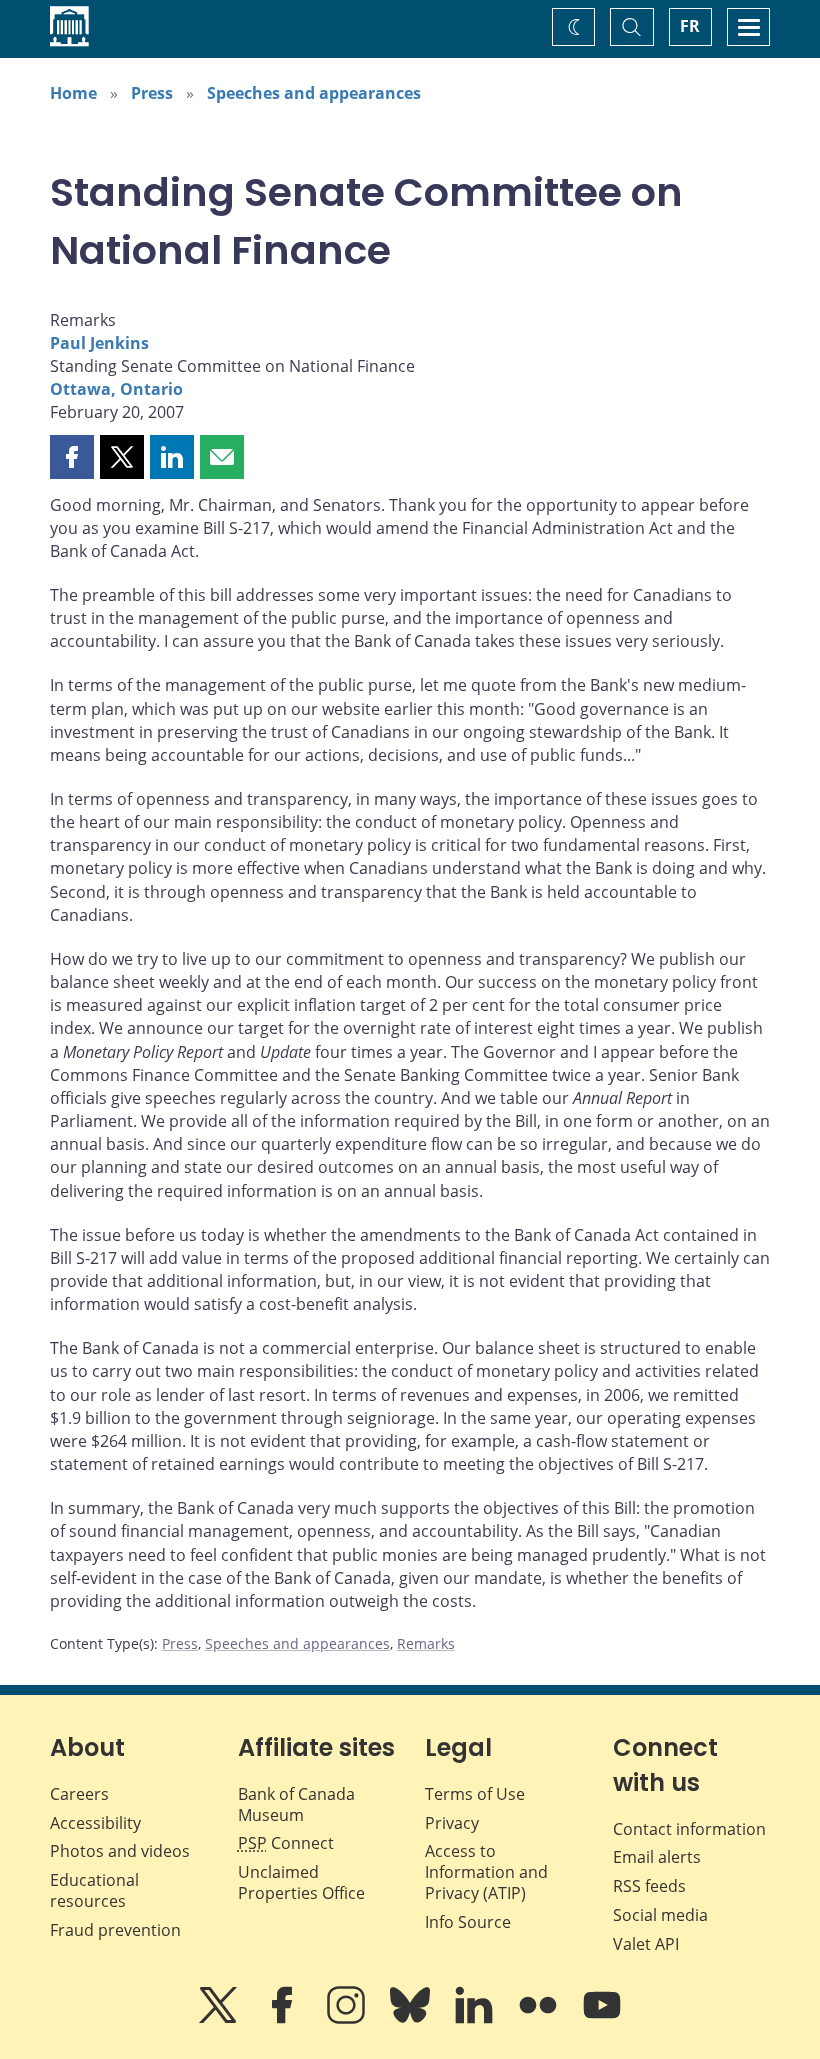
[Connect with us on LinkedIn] (476, 2019)
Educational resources (94, 1890)
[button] (72, 457)
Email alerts (657, 1857)
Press (152, 93)
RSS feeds (649, 1886)
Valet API (646, 1944)
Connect (286, 1843)
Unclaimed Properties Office (301, 1882)
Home (73, 93)
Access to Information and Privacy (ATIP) (486, 1872)
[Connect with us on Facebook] (284, 2019)
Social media (660, 1915)
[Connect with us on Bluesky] (412, 2019)
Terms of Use (475, 1794)
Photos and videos (120, 1851)
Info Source (468, 1922)
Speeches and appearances (314, 93)
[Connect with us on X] (220, 2019)
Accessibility (95, 1823)
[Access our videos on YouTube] (602, 2019)
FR (690, 26)
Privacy (452, 1823)
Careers (79, 1794)
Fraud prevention (115, 1930)
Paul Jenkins (99, 343)
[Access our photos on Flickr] (540, 2019)
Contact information (689, 1829)
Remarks (426, 1643)
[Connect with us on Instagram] (348, 2019)
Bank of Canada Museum (296, 1804)
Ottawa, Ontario (116, 389)
